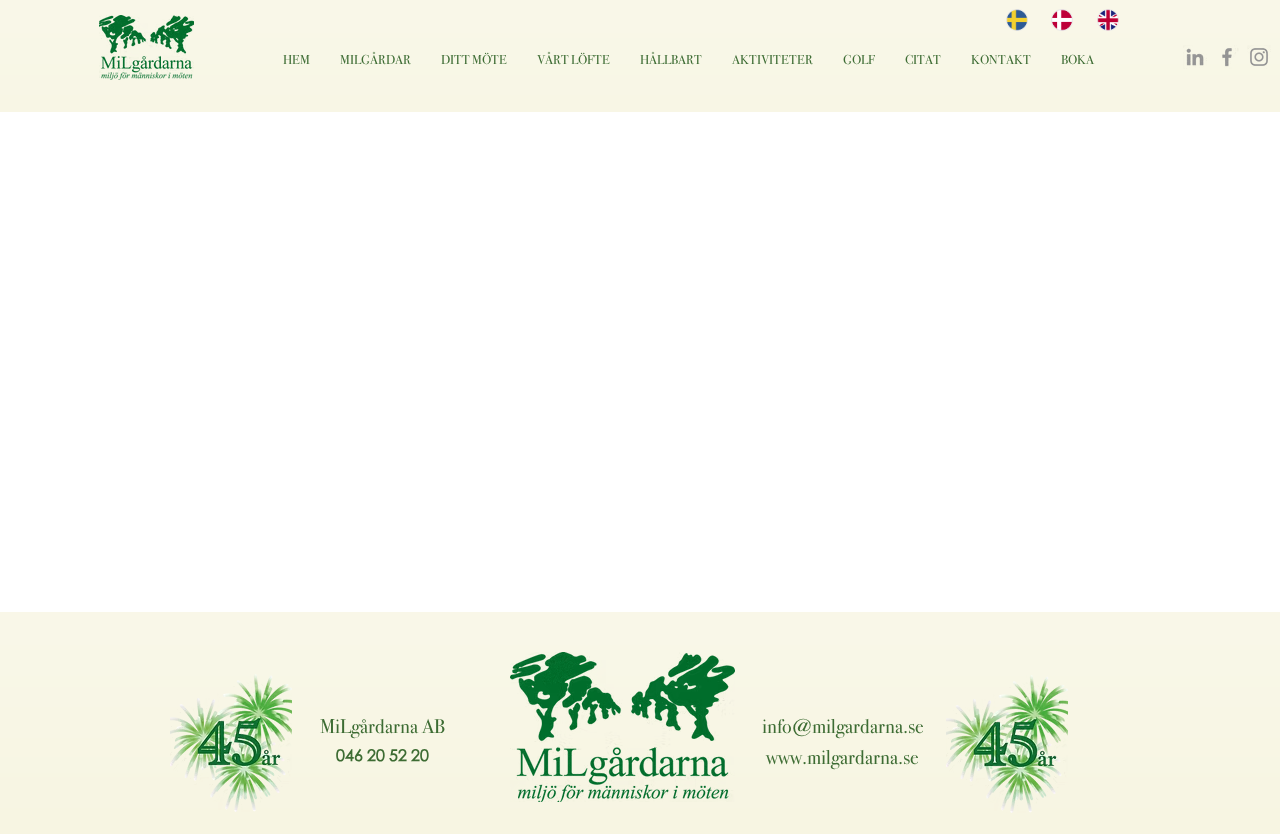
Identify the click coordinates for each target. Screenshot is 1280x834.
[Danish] (1058, 20)
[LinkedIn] (1195, 57)
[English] (1104, 20)
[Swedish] (1014, 20)
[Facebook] (1227, 57)
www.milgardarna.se (842, 757)
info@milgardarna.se (843, 726)
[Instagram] (1259, 57)
